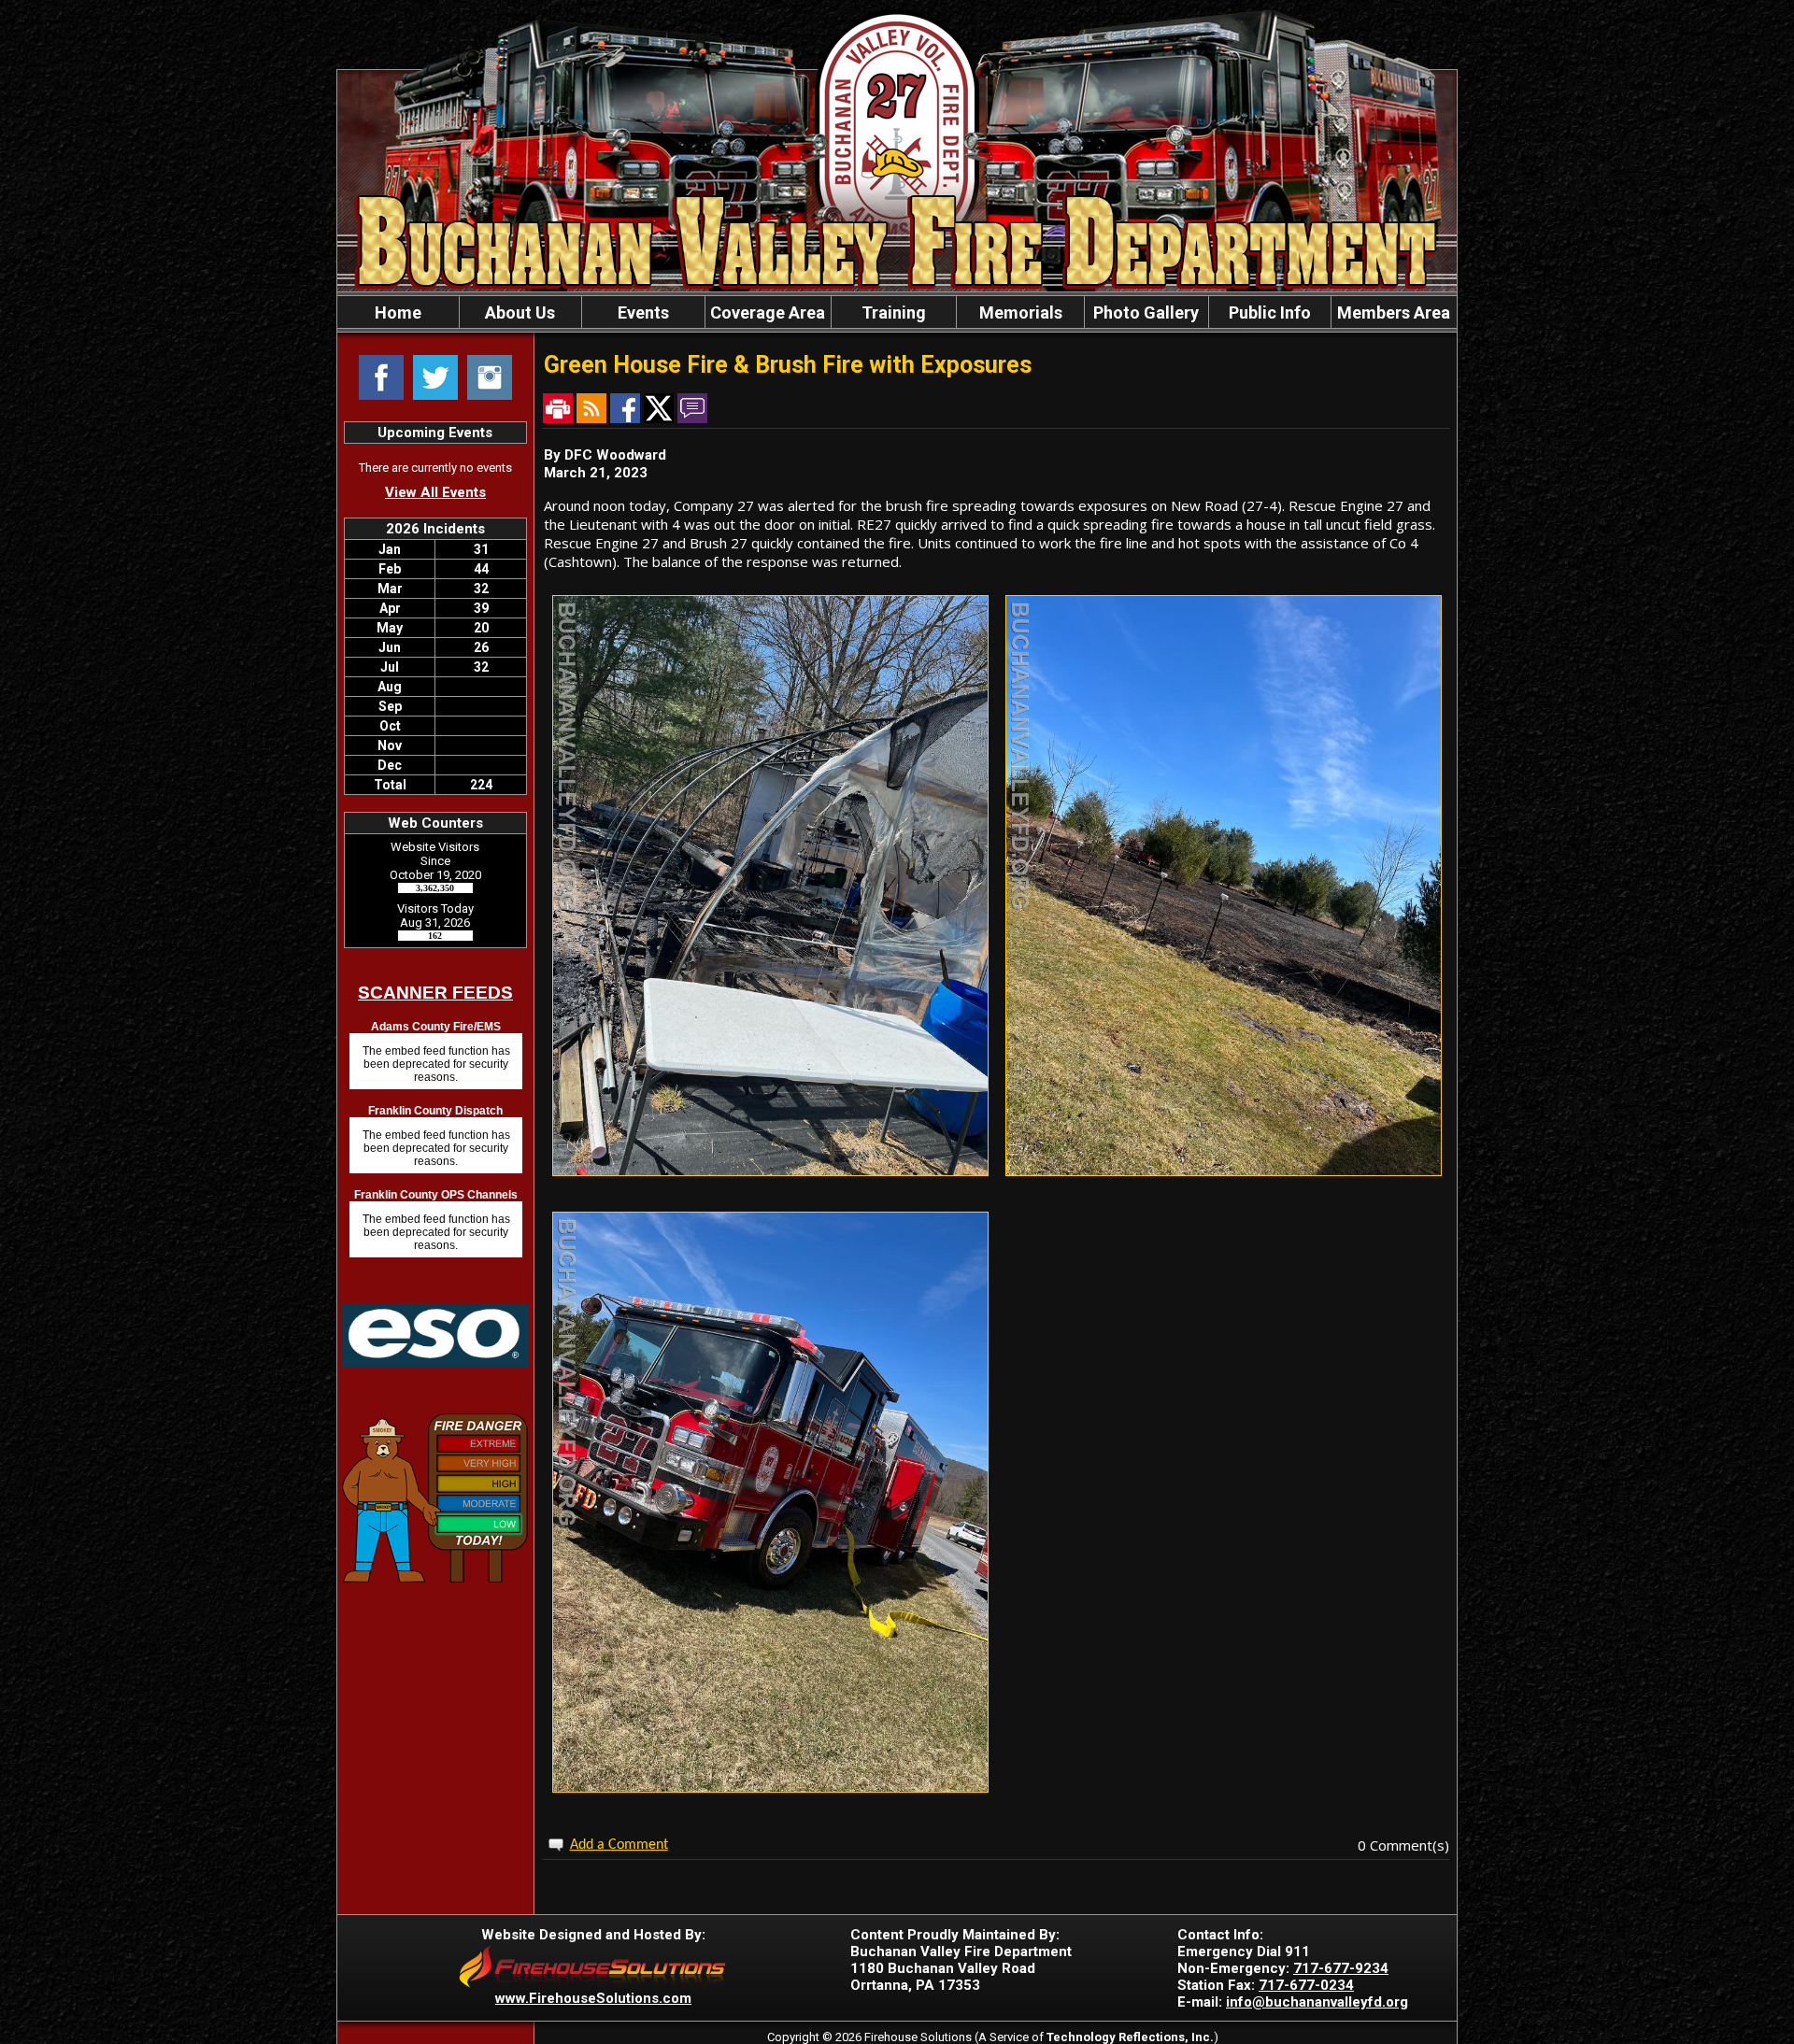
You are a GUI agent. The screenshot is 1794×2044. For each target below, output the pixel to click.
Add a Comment (619, 1845)
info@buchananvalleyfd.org (1317, 2002)
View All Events (435, 492)
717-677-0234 (1306, 1985)
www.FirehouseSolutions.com (593, 1998)
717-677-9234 (1341, 1968)
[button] (520, 312)
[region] (897, 312)
